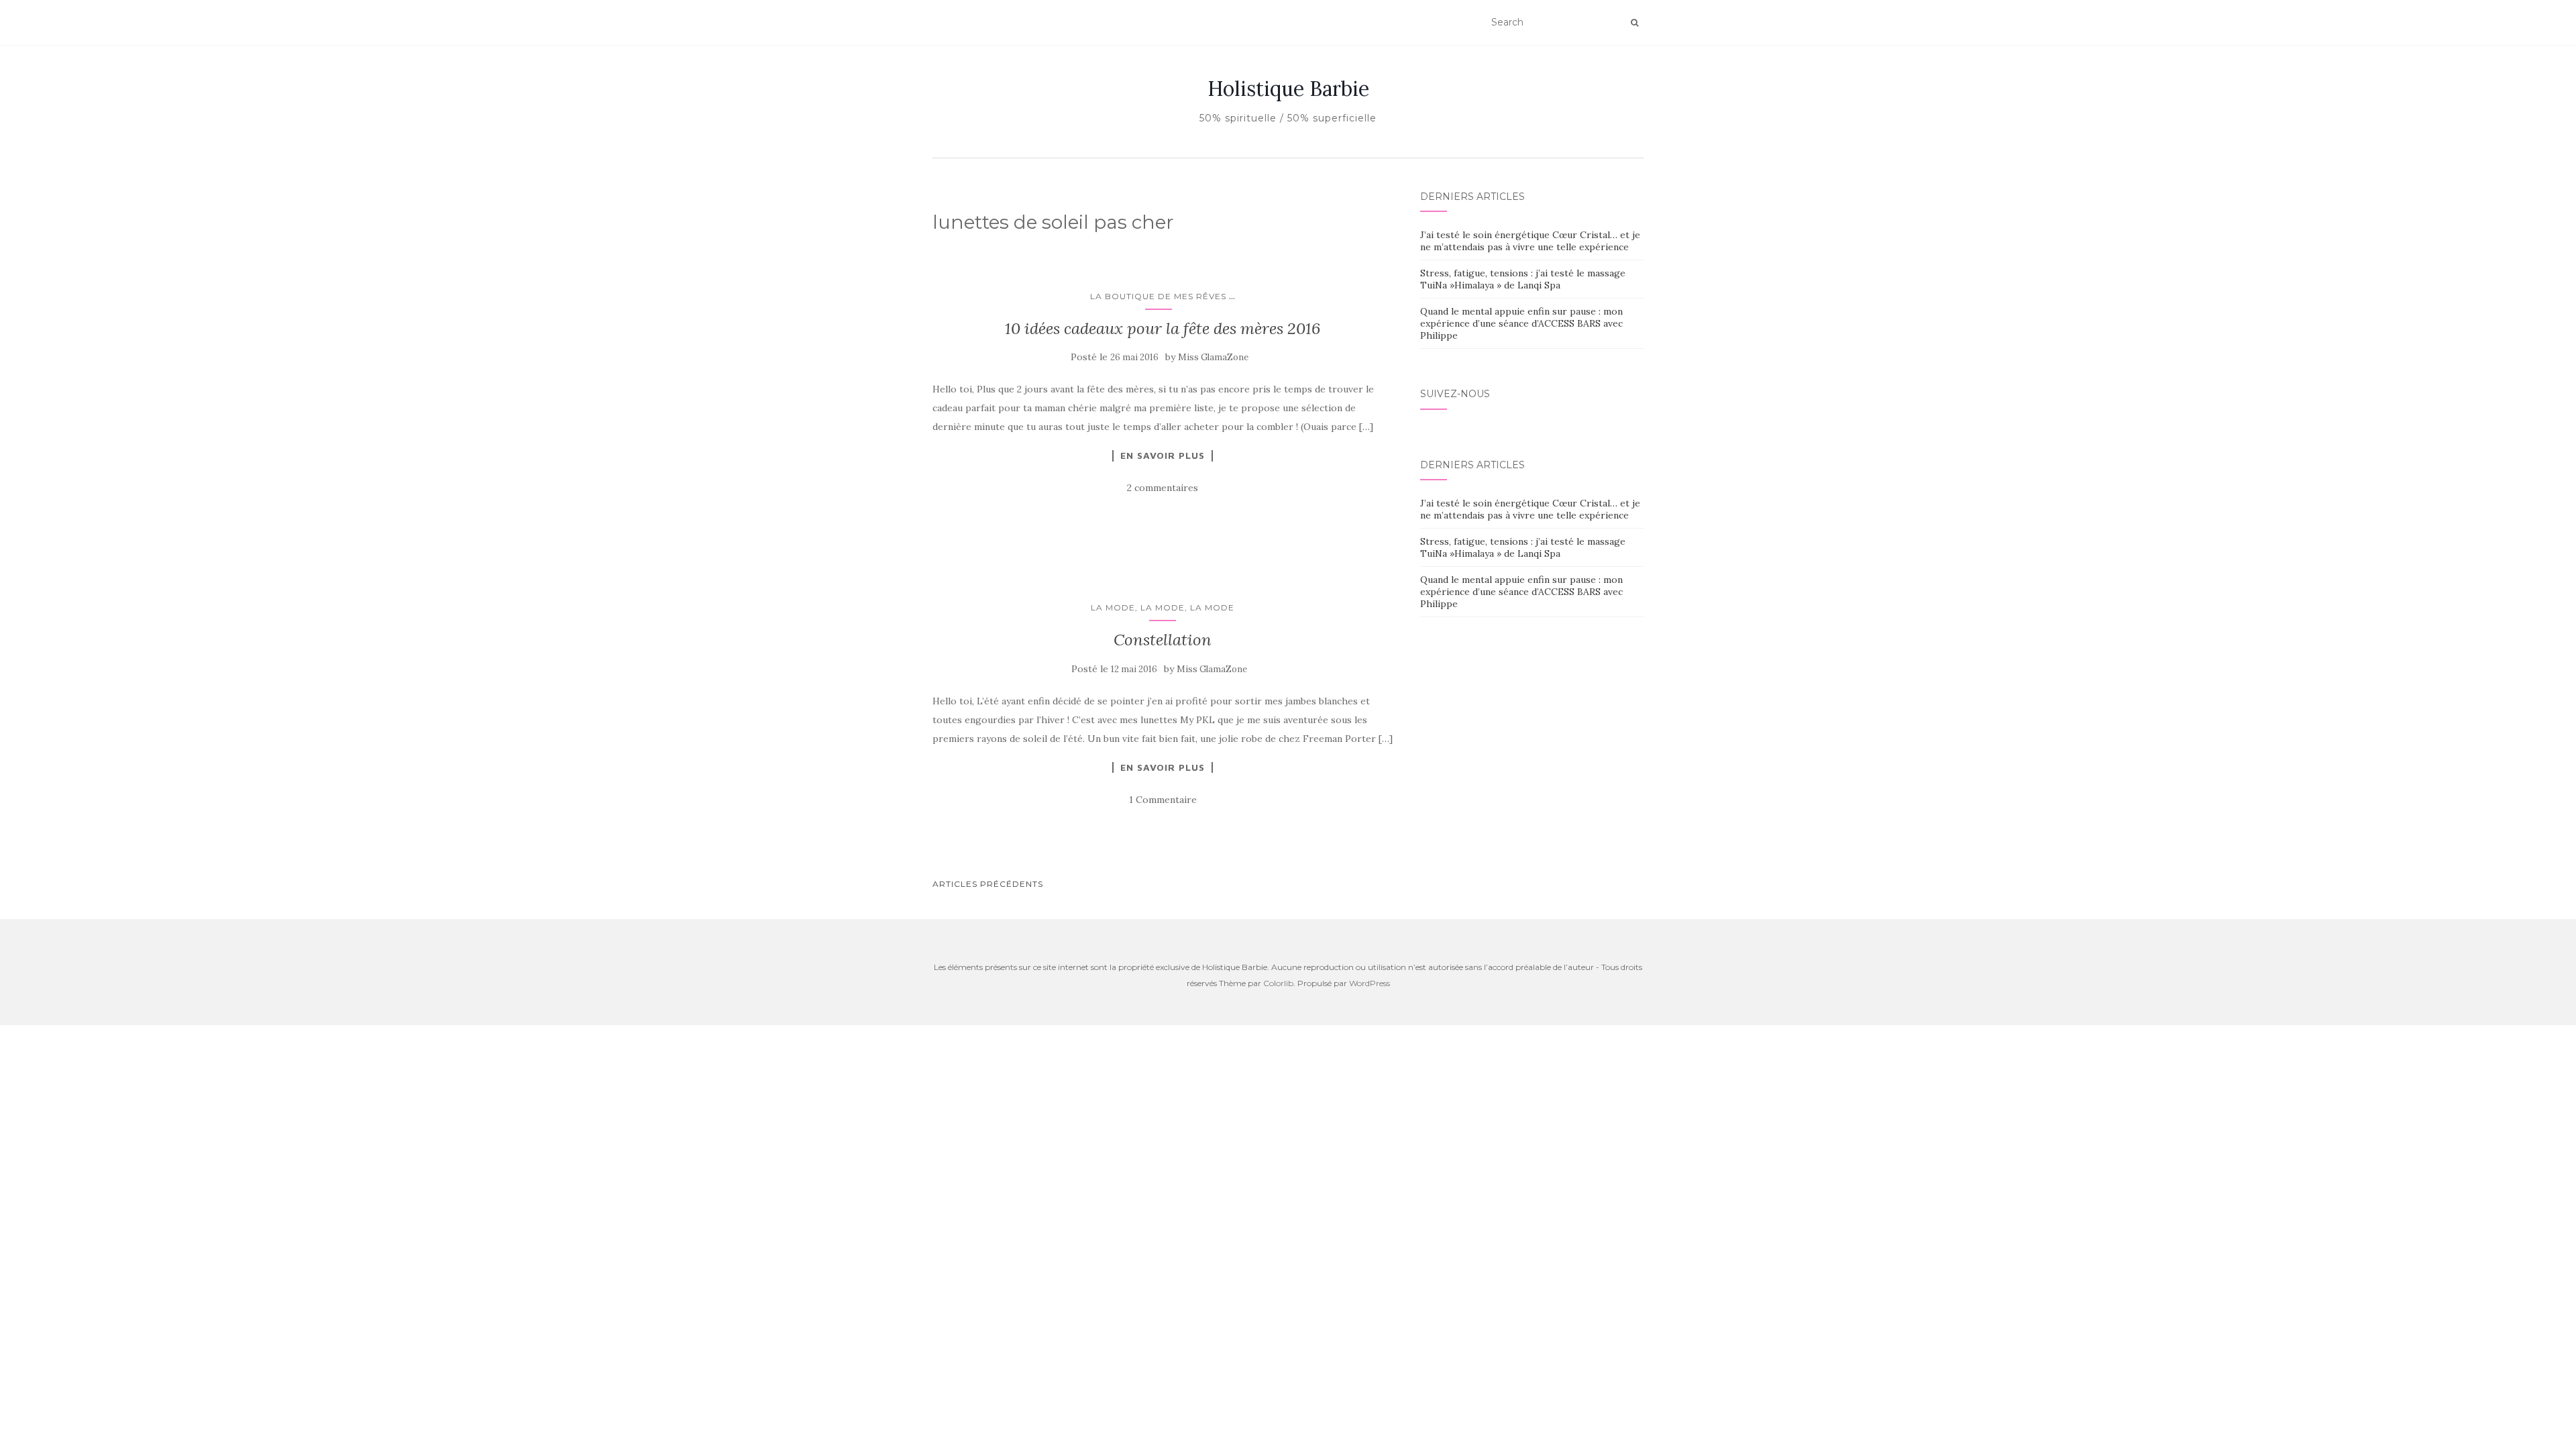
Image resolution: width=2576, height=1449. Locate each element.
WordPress (1370, 983)
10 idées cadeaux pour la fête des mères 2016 (1163, 328)
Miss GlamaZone (1213, 357)
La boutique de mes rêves (1158, 296)
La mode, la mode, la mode (1163, 607)
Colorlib (1278, 983)
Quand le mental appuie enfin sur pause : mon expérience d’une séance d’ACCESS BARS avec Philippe (1521, 323)
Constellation (1163, 640)
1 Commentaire (1163, 800)
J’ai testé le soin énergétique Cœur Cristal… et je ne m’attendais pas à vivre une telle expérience (1530, 241)
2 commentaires (1163, 488)
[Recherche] (1634, 23)
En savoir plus (1163, 455)
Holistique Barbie (1288, 89)
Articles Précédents (988, 884)
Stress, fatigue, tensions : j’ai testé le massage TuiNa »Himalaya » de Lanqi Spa (1523, 279)
